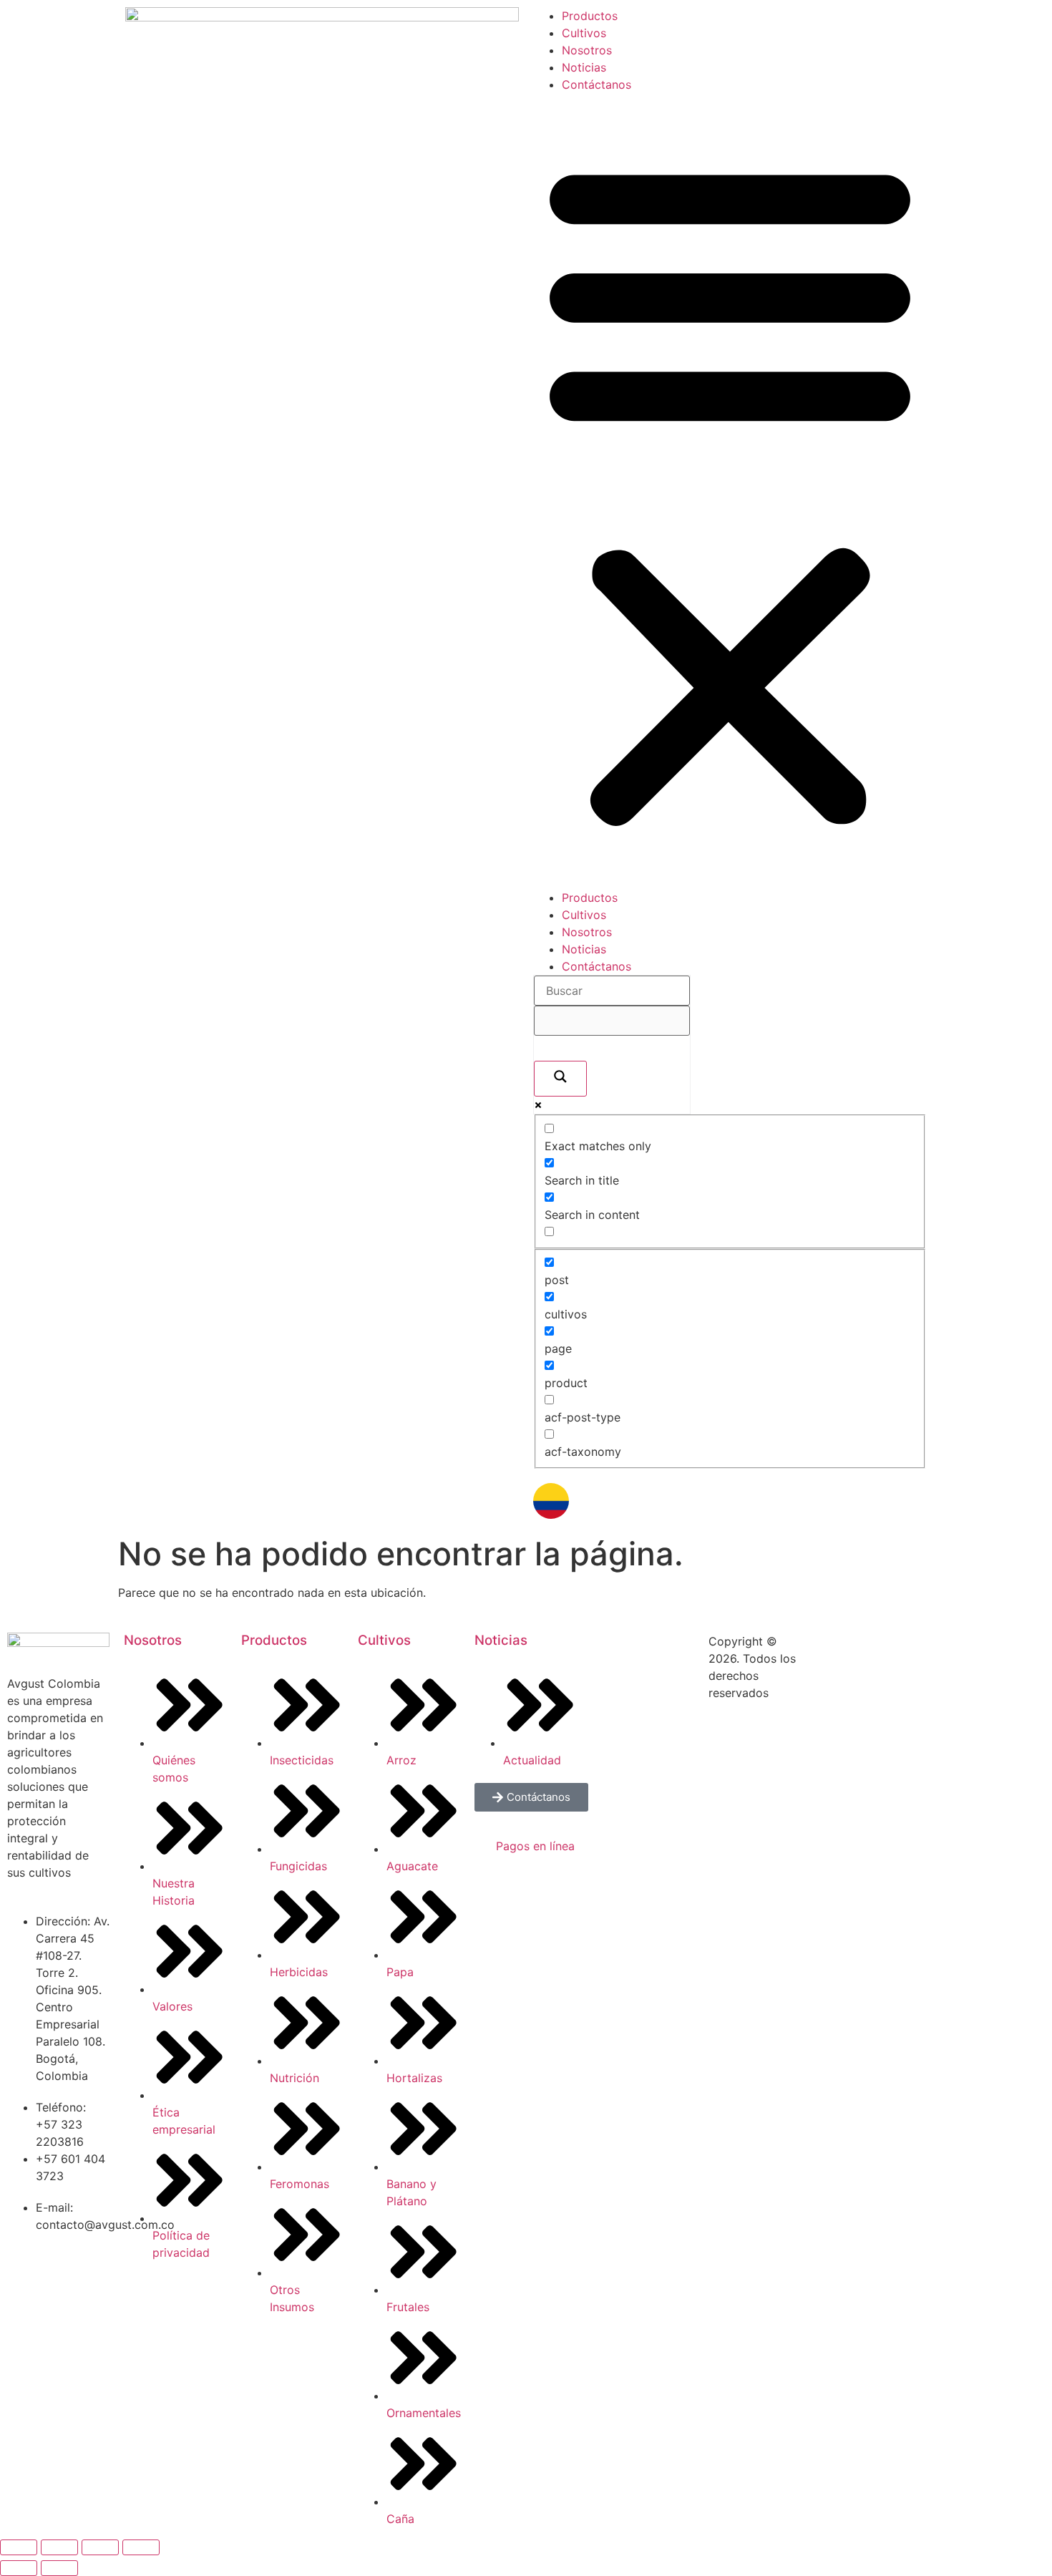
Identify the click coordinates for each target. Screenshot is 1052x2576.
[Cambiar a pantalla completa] (59, 2547)
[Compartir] (100, 2547)
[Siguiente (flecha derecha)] (59, 2568)
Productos (590, 16)
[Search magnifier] (560, 1079)
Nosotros (587, 50)
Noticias (584, 67)
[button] (730, 491)
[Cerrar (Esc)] (141, 2547)
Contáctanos (596, 84)
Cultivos (584, 33)
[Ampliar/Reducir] (19, 2547)
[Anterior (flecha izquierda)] (19, 2568)
